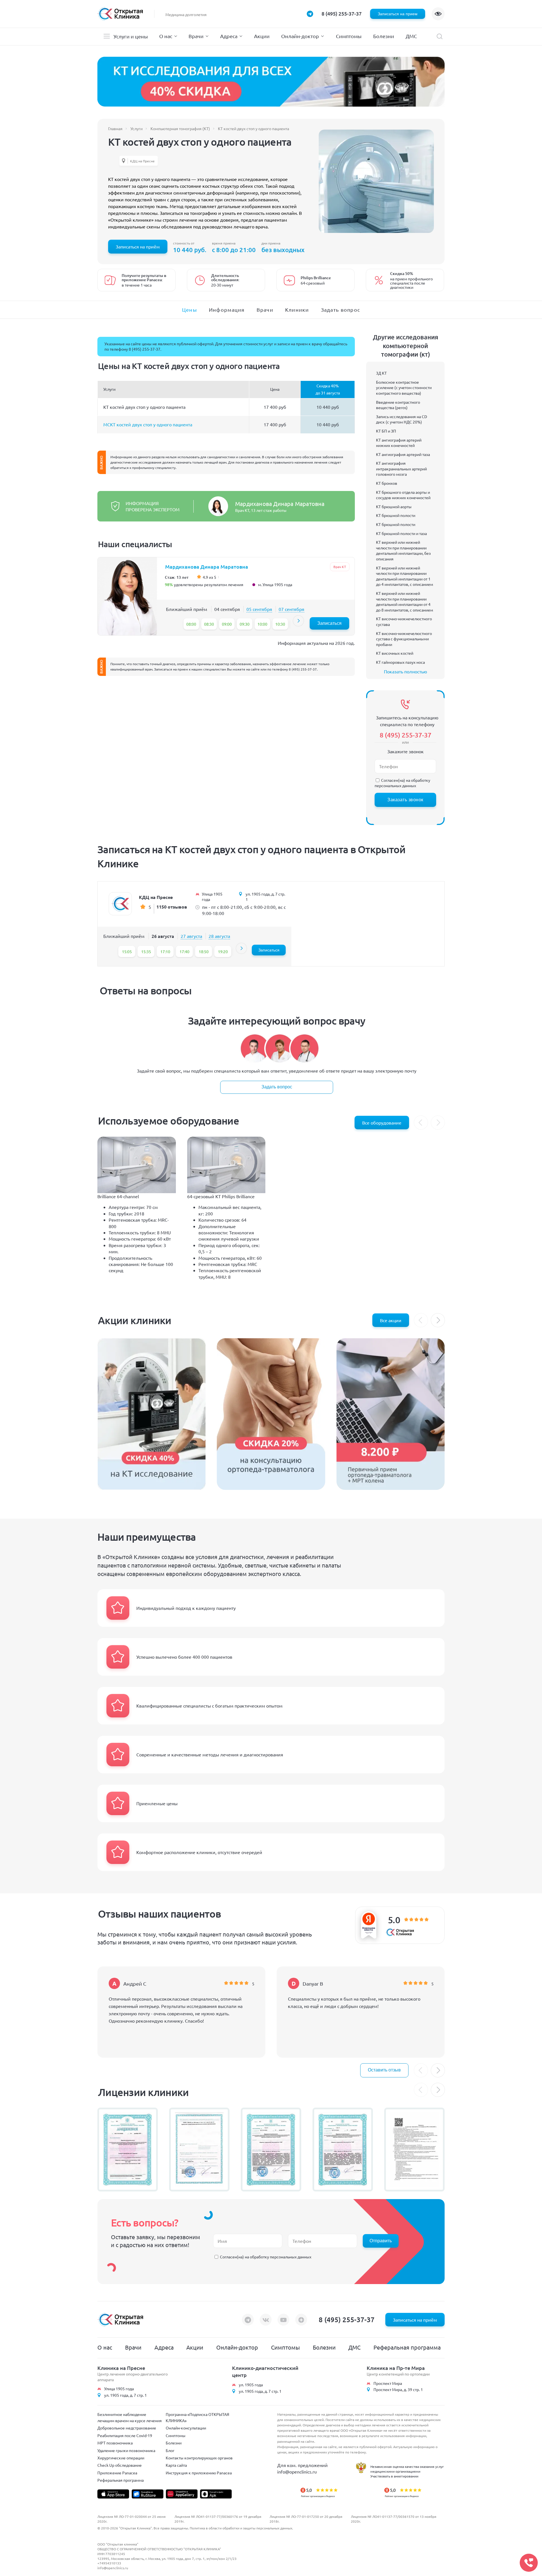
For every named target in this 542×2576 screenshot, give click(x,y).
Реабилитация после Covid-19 (125, 2435)
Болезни (384, 36)
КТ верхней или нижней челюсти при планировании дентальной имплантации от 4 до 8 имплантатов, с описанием (405, 602)
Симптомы (349, 36)
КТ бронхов (387, 483)
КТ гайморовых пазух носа (400, 662)
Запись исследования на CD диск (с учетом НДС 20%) (402, 419)
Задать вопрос (277, 1087)
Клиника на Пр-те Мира (396, 2368)
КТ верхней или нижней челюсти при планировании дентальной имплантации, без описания (403, 550)
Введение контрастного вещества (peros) (398, 405)
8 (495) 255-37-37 (342, 13)
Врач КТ (340, 567)
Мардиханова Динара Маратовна (280, 504)
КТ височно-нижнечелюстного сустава (404, 621)
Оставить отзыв (384, 2070)
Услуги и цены (131, 36)
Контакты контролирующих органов (199, 2458)
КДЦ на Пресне (142, 161)
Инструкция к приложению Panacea (199, 2473)
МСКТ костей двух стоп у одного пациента (148, 424)
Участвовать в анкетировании (394, 2476)
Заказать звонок (405, 800)
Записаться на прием (398, 14)
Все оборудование (382, 1123)
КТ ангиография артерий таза (403, 454)
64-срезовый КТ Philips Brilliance (221, 1196)
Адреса (229, 36)
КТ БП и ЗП (386, 431)
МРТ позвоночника (115, 2443)
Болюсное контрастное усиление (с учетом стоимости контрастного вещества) (404, 388)
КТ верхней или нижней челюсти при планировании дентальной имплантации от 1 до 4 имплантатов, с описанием (405, 576)
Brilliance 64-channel (118, 1196)
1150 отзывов (172, 907)
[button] (298, 621)
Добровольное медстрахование (127, 2428)
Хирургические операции (121, 2458)
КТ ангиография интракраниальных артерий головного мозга (401, 469)
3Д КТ (381, 373)
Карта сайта (176, 2465)
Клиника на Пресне (121, 2368)
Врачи (196, 36)
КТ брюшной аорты (394, 507)
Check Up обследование (120, 2465)
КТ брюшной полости (396, 515)
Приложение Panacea (117, 2473)
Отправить (381, 2241)
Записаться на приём (138, 246)
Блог (170, 2450)
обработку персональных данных (402, 783)
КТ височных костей (395, 653)
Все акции (391, 1320)
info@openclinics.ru (297, 2472)
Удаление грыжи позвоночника (126, 2450)
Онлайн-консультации (186, 2428)
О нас (166, 36)
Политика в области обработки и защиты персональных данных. (241, 2528)
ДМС (411, 36)
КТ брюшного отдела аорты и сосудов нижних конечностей (403, 495)
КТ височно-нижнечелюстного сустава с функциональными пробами (404, 639)
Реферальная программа (407, 2347)
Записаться (329, 623)
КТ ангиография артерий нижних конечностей (399, 443)
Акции (262, 36)
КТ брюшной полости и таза (401, 533)
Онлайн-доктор (300, 36)
